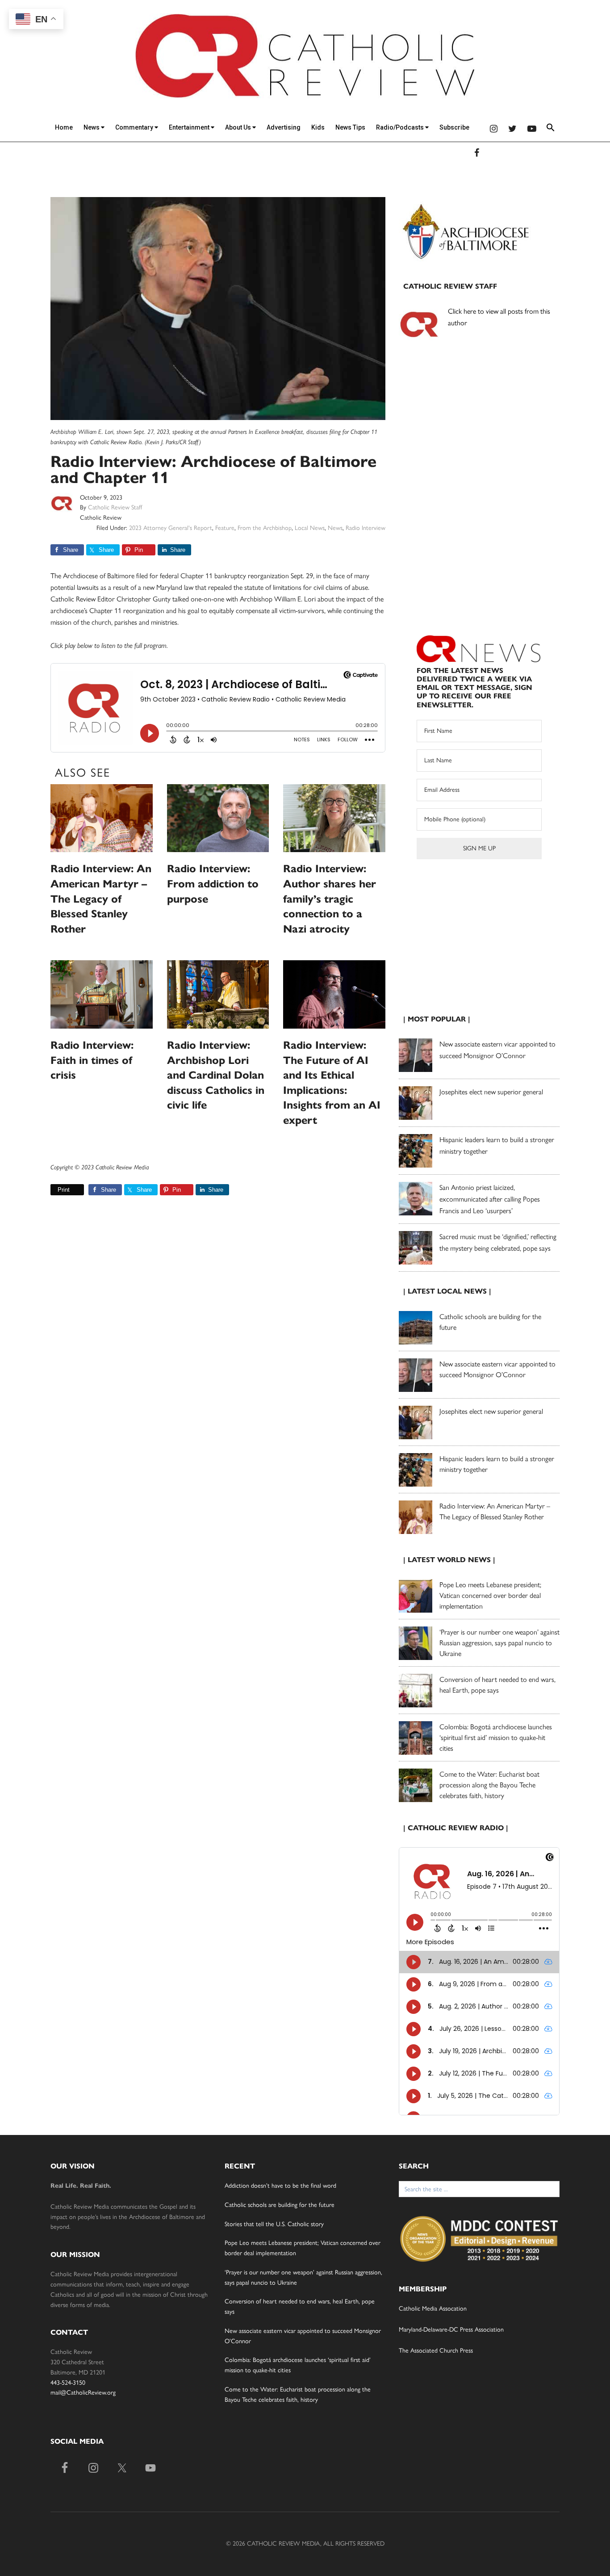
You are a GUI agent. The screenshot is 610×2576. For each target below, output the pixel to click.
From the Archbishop (265, 528)
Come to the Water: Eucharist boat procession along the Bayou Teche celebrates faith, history (489, 1785)
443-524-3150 (68, 2383)
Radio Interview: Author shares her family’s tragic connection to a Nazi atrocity (330, 899)
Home (64, 127)
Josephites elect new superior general (491, 1092)
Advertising (284, 127)
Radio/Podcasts (401, 127)
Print (64, 1190)
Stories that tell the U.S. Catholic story (274, 2224)
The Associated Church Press (436, 2351)
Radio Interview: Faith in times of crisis (92, 1060)
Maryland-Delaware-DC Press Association (451, 2330)
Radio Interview (366, 528)
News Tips (350, 127)
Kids (318, 127)
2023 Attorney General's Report (171, 528)
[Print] (54, 1190)
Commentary (135, 127)
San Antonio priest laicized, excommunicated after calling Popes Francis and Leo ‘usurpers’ (490, 1199)
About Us (239, 127)
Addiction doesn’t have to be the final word (280, 2186)
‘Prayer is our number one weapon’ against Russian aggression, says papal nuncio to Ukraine (499, 1643)
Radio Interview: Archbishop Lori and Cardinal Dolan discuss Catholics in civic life (216, 1075)
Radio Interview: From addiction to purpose (213, 884)
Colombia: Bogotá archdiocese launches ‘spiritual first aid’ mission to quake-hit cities (496, 1738)
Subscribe (454, 127)
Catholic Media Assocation (433, 2309)
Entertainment (190, 127)
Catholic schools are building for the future (280, 2205)
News (92, 127)
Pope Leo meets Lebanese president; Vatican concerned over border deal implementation (490, 1595)
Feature (225, 528)
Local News (310, 528)
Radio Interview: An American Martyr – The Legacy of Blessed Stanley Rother (101, 899)
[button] (551, 129)
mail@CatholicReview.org (83, 2393)
